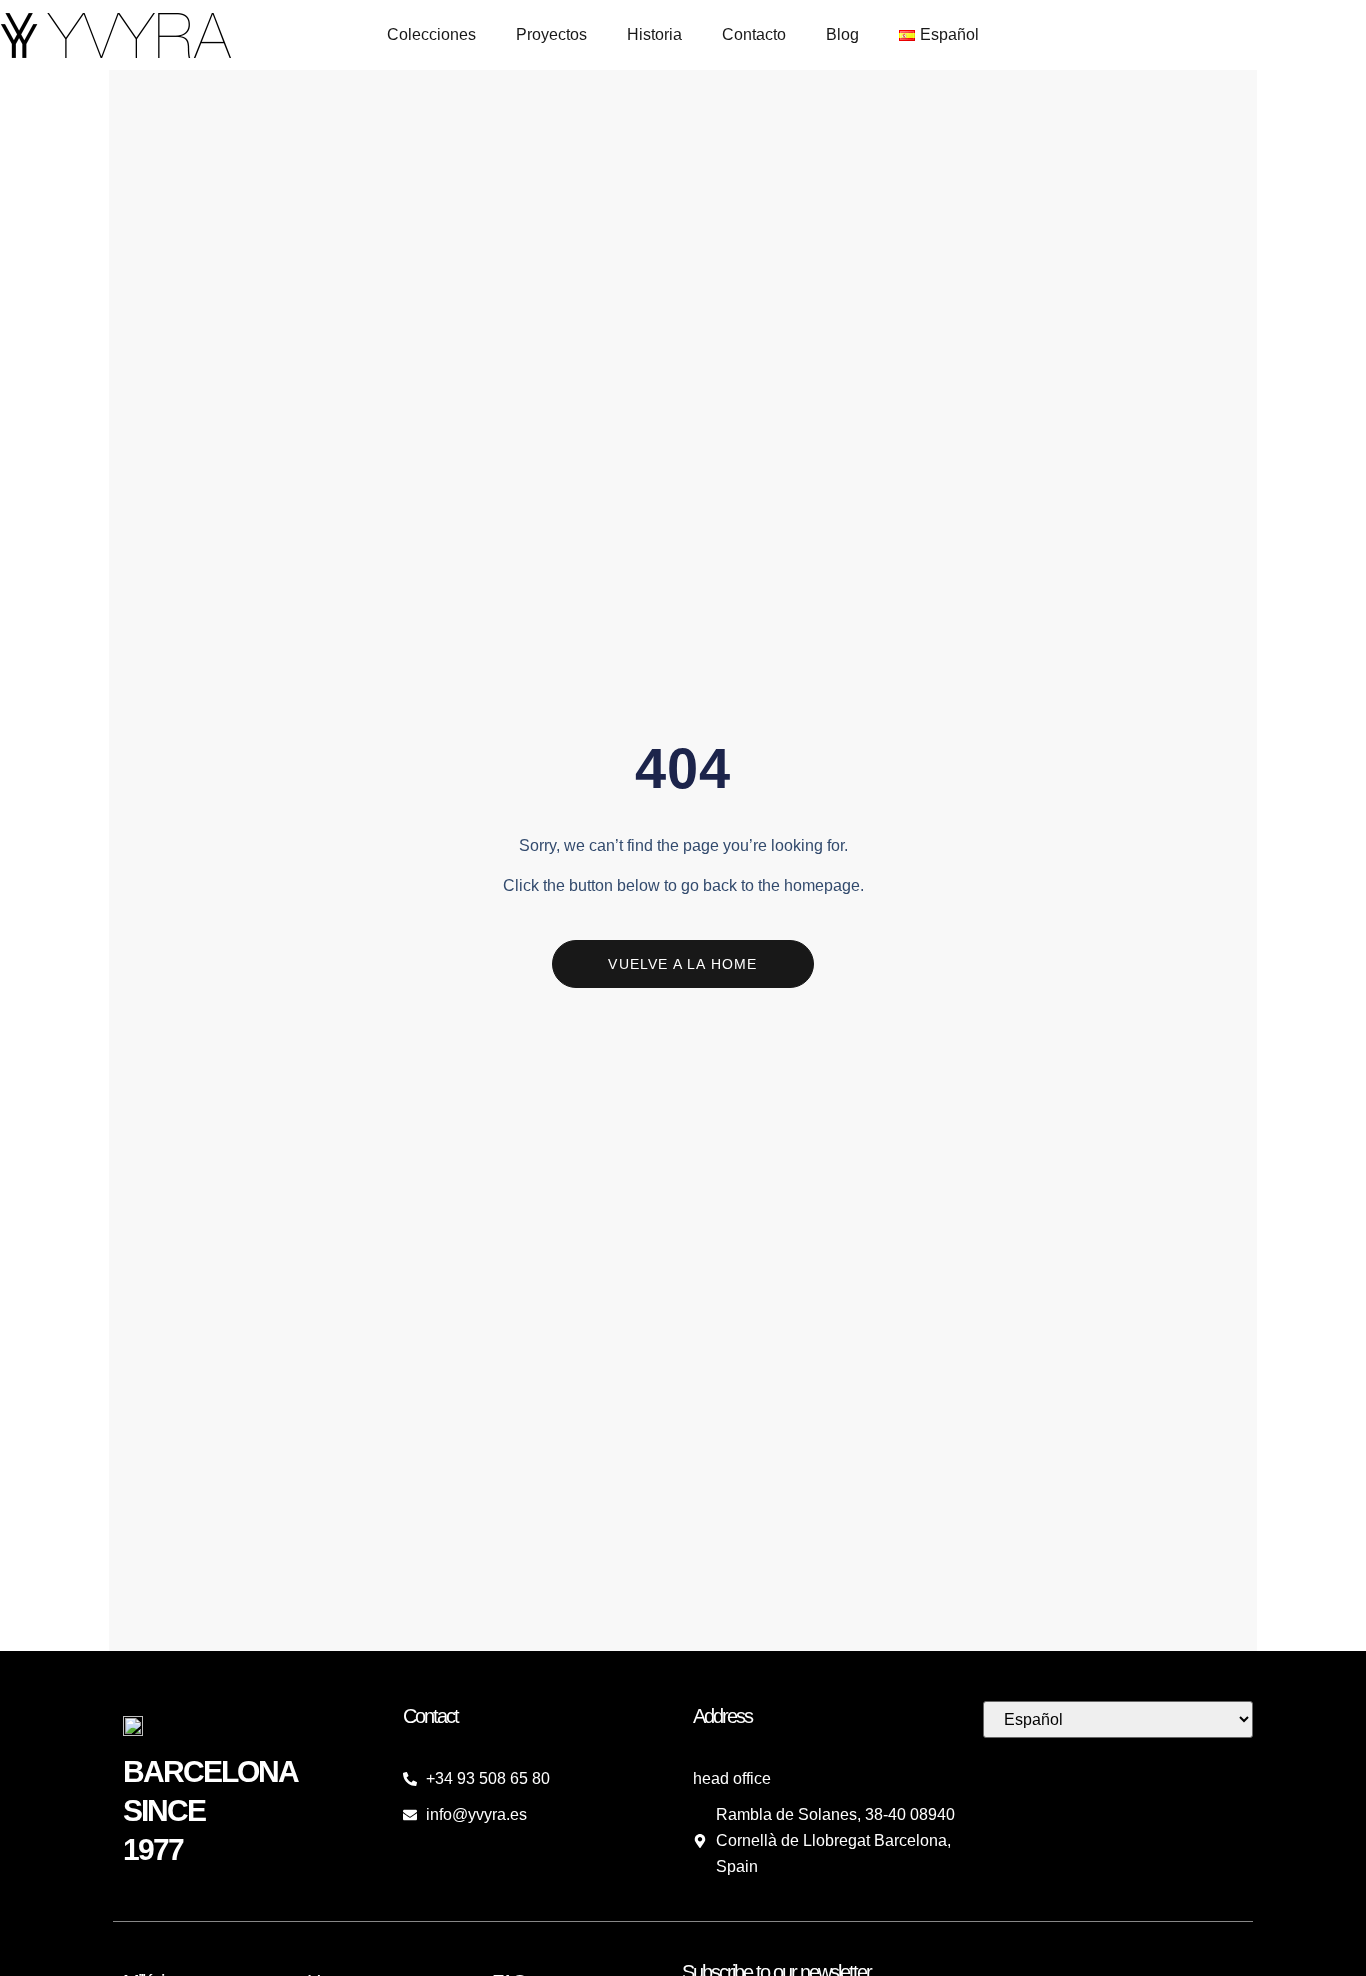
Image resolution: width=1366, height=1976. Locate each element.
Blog (842, 34)
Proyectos (551, 34)
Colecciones (431, 34)
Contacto (754, 34)
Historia (654, 34)
